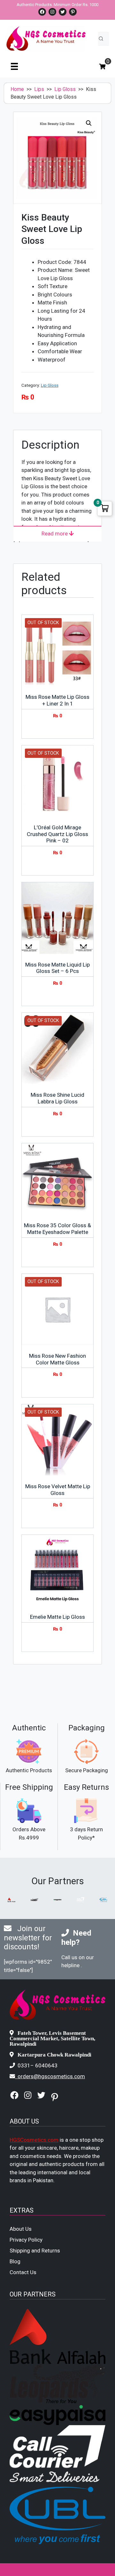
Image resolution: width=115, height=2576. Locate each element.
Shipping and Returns (35, 2251)
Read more (55, 534)
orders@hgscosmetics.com (51, 2076)
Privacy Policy (26, 2240)
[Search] (101, 39)
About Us (21, 2229)
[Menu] (14, 66)
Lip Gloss (65, 89)
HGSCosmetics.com (34, 2140)
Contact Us (23, 2272)
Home (17, 89)
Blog (15, 2261)
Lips (39, 89)
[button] (89, 123)
